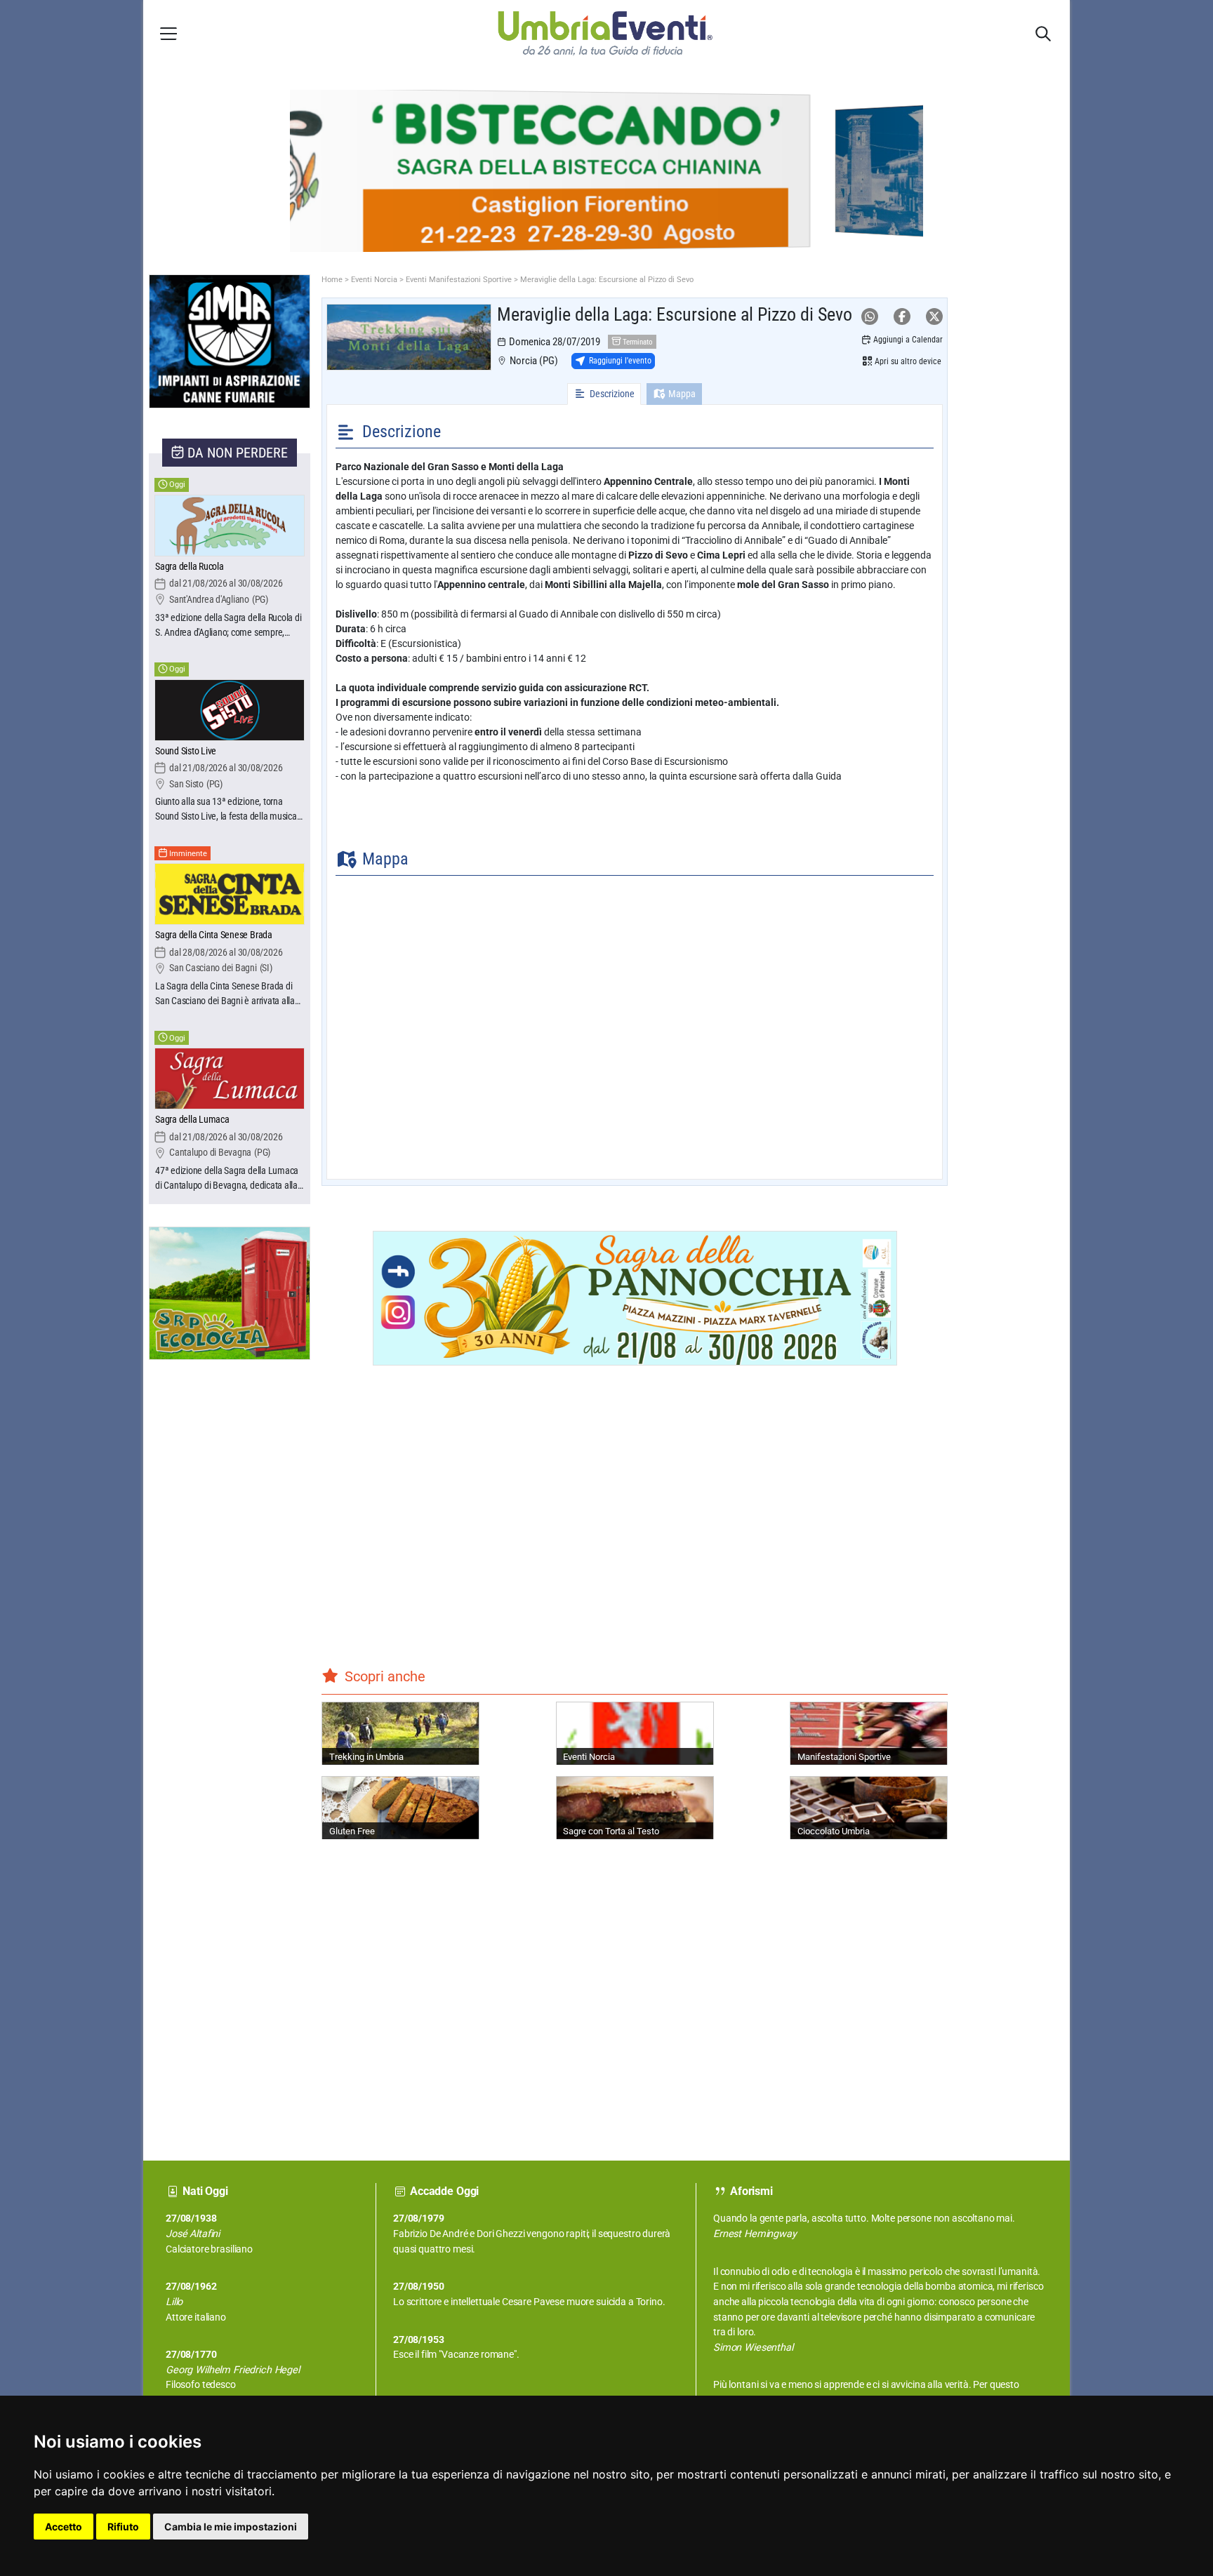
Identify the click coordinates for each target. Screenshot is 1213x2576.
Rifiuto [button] (123, 2527)
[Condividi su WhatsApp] (870, 316)
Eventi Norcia (374, 280)
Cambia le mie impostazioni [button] (231, 2527)
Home (332, 280)
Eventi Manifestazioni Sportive (459, 280)
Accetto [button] (64, 2527)
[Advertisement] (201, 1615)
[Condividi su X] (934, 316)
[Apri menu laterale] (168, 33)
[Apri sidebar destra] (1043, 34)
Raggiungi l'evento (620, 361)
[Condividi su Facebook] (902, 316)
